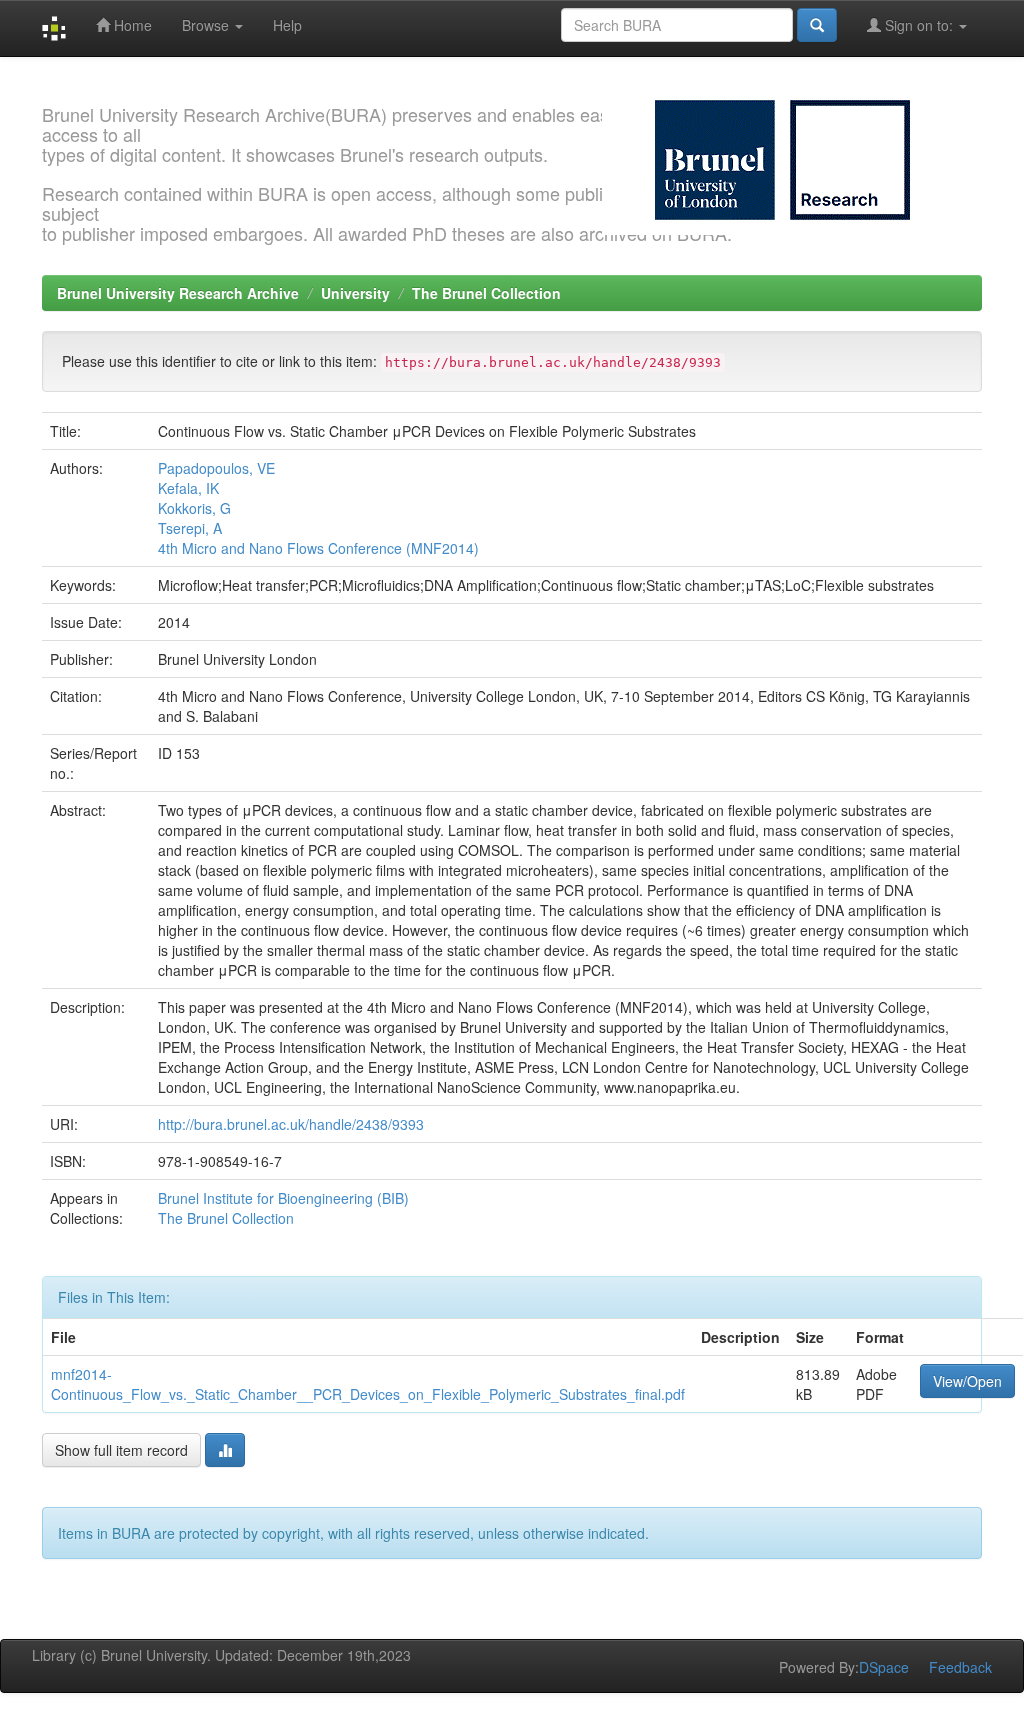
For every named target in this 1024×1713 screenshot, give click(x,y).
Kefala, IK (188, 488)
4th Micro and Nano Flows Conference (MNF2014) (318, 548)
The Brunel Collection (486, 293)
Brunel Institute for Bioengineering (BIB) (283, 1198)
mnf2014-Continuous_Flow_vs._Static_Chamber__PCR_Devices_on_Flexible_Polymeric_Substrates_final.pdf (368, 1384)
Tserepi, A (190, 528)
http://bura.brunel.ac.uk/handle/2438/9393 (291, 1124)
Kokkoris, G (194, 508)
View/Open (967, 1381)
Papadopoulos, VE (216, 468)
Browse (207, 25)
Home (131, 25)
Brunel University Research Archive (178, 293)
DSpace (884, 1667)
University (355, 293)
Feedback (960, 1667)
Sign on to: (919, 25)
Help (287, 25)
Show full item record (121, 1450)
